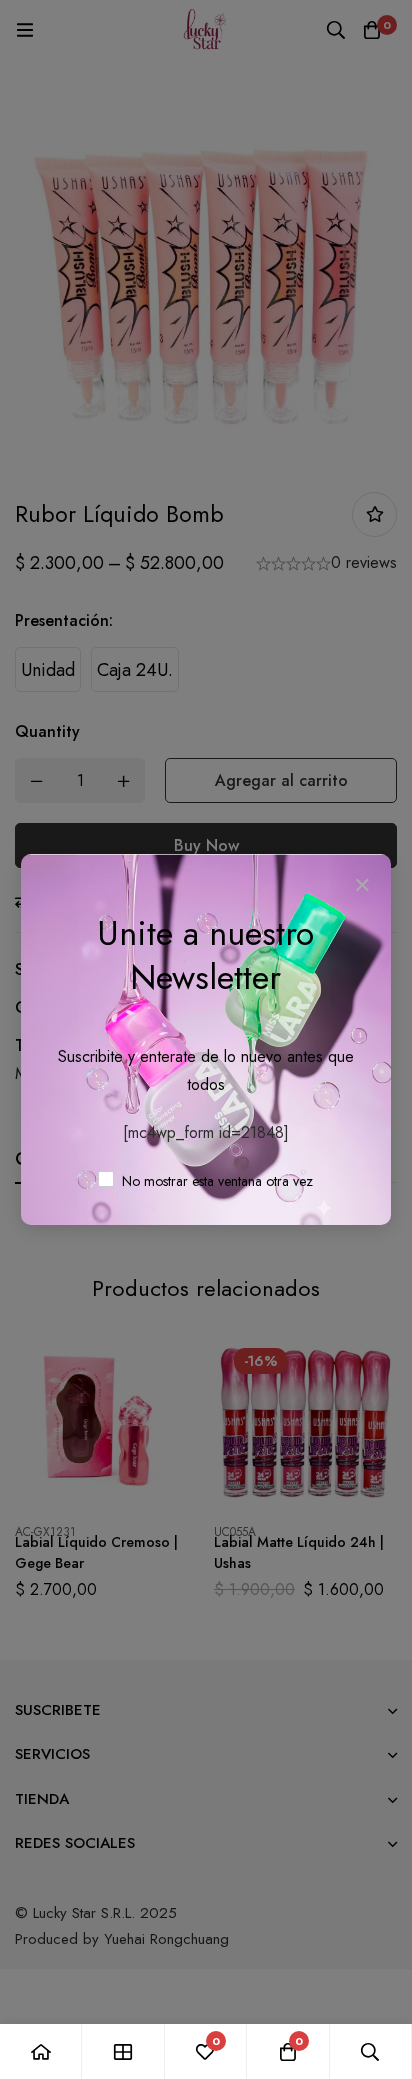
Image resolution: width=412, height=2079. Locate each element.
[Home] (41, 2051)
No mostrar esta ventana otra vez (215, 1181)
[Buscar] (371, 2051)
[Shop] (123, 2051)
